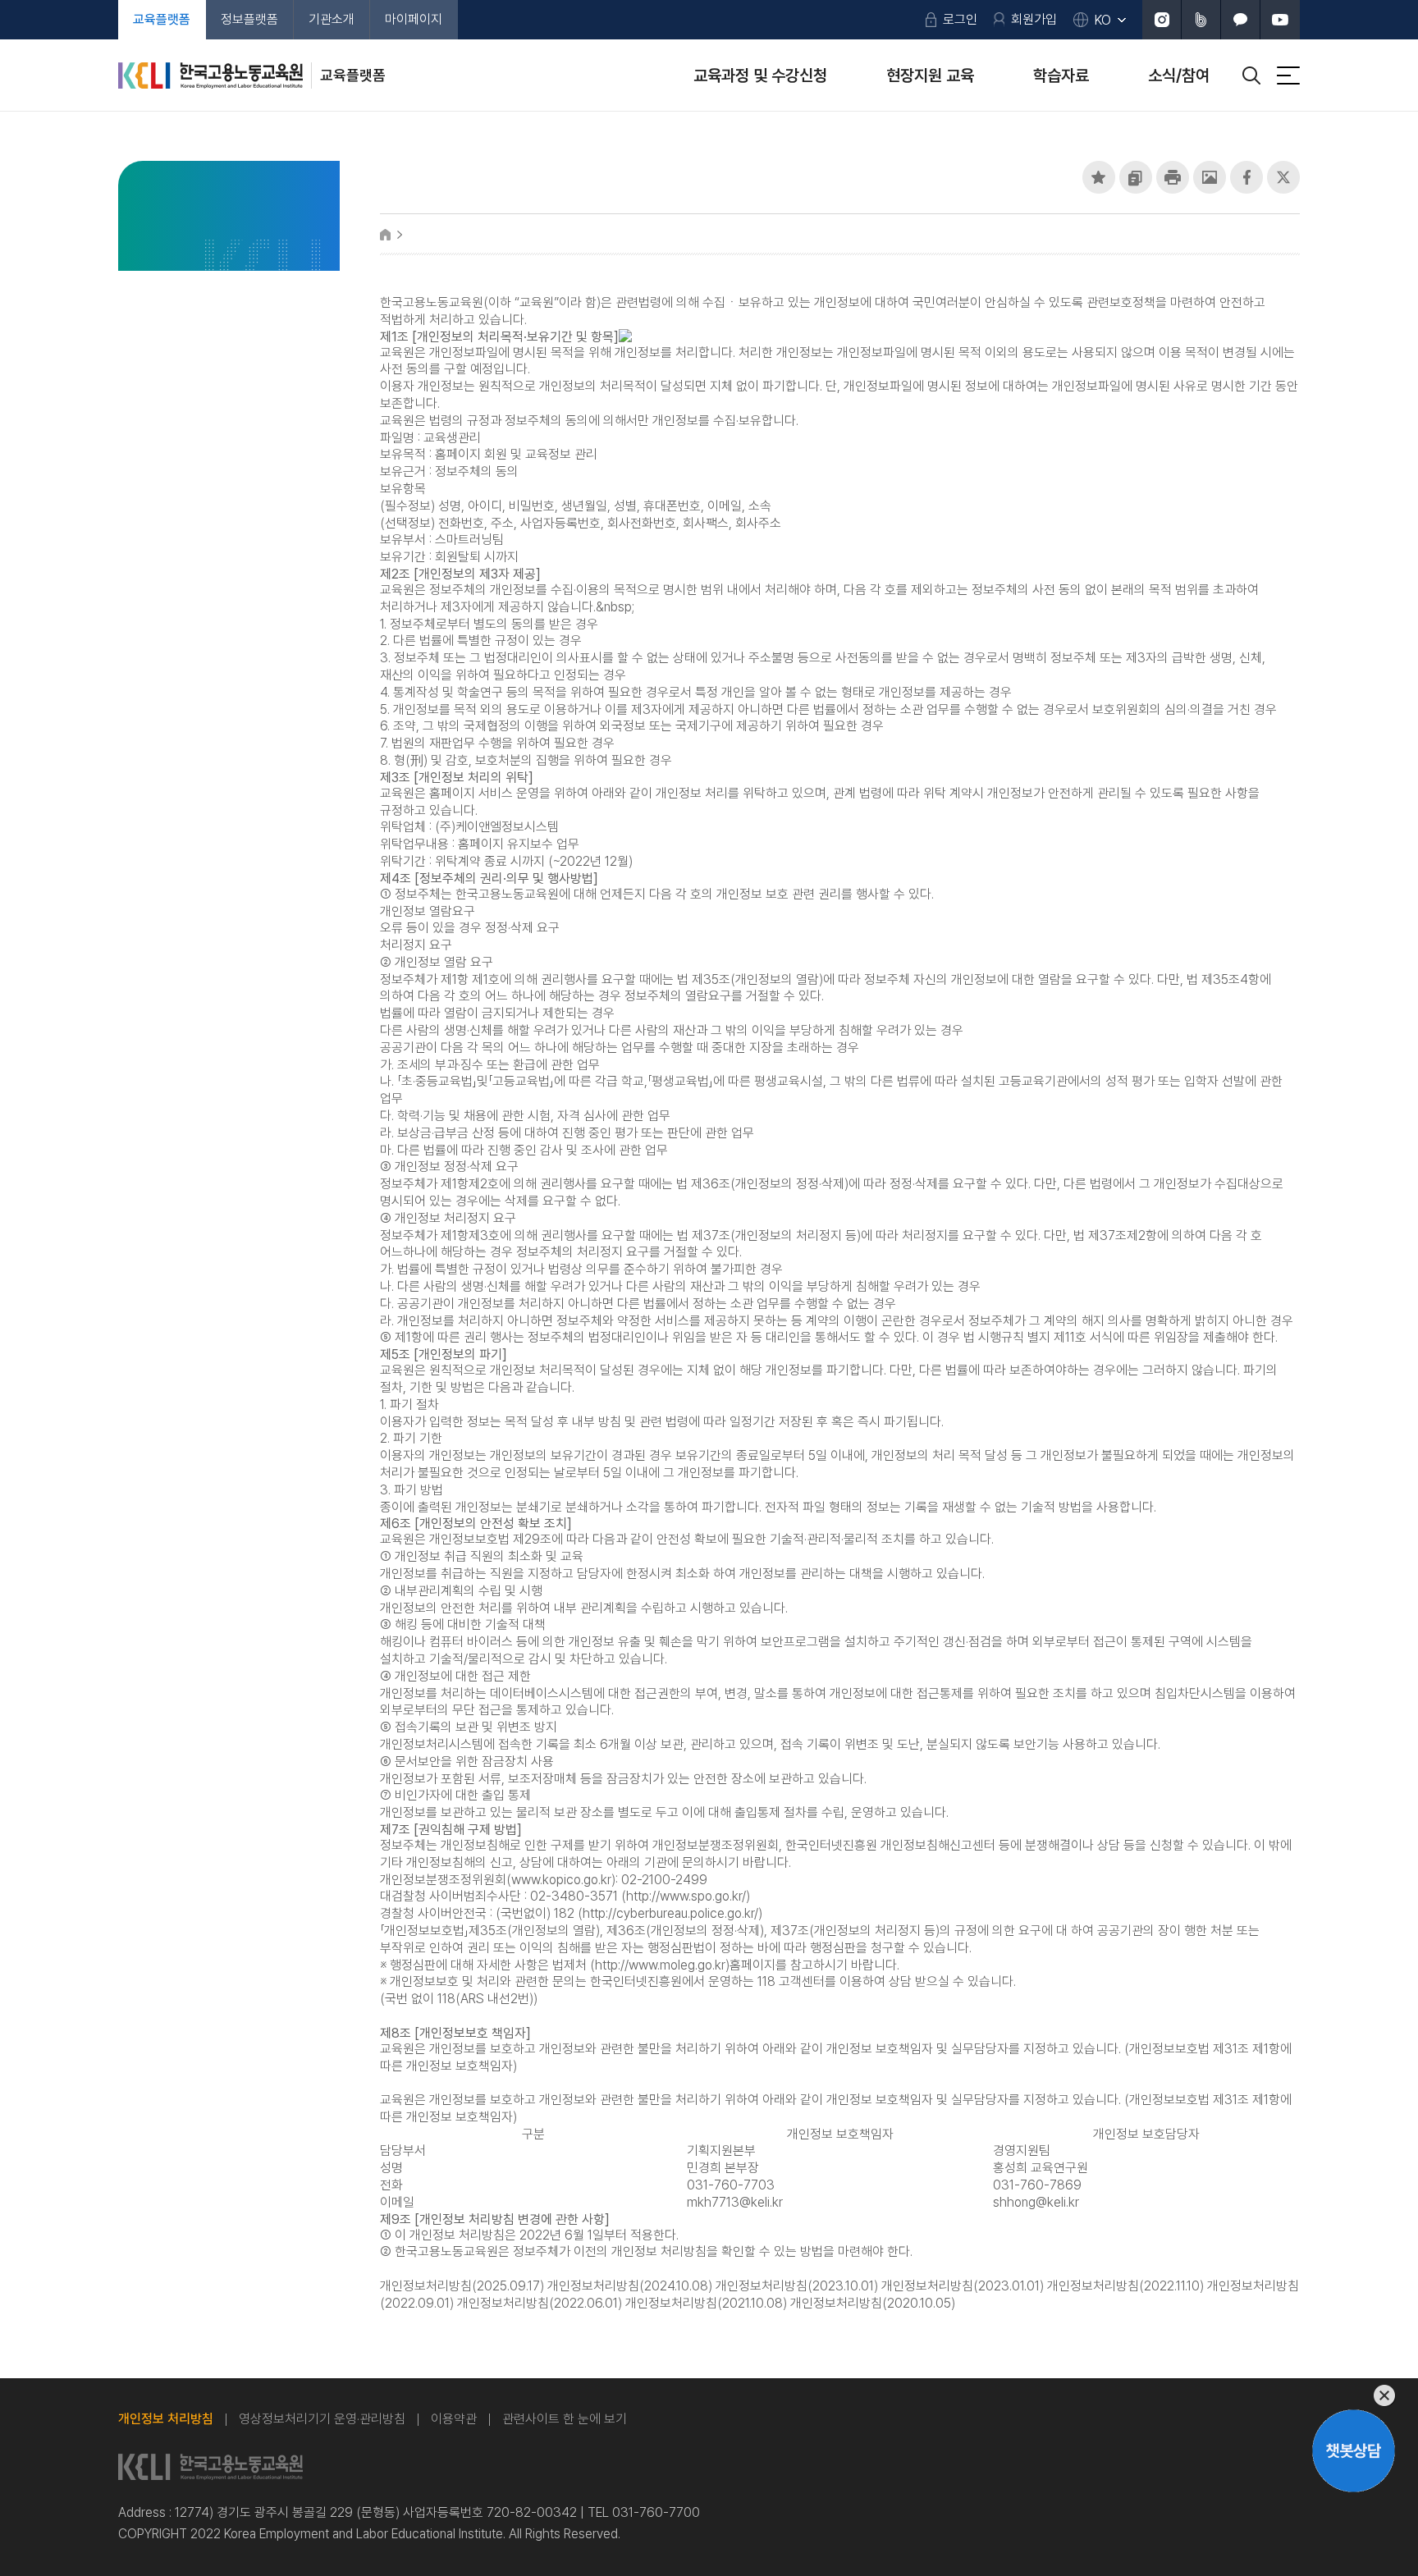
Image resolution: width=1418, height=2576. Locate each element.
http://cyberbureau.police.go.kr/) (672, 1913)
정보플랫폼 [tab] (249, 19)
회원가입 (1034, 19)
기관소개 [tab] (332, 19)
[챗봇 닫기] (1354, 2396)
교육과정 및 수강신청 (760, 75)
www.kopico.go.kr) (563, 1880)
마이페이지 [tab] (414, 19)
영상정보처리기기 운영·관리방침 (322, 2419)
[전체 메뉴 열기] (1288, 75)
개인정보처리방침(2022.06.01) (540, 2303)
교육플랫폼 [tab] (162, 19)
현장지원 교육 (930, 75)
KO (1103, 20)
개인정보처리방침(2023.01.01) (963, 2286)
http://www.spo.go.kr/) (688, 1896)
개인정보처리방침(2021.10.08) (706, 2303)
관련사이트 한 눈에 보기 (565, 2419)
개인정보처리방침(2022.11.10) (1125, 2286)
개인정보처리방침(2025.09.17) (462, 2286)
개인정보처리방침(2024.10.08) (630, 2286)
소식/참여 (1179, 75)
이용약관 (454, 2419)
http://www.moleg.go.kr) (662, 1965)
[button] (1099, 177)
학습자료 (1061, 75)
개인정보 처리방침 (166, 2419)
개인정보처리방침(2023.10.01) (797, 2286)
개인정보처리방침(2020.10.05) (873, 2303)
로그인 (960, 19)
